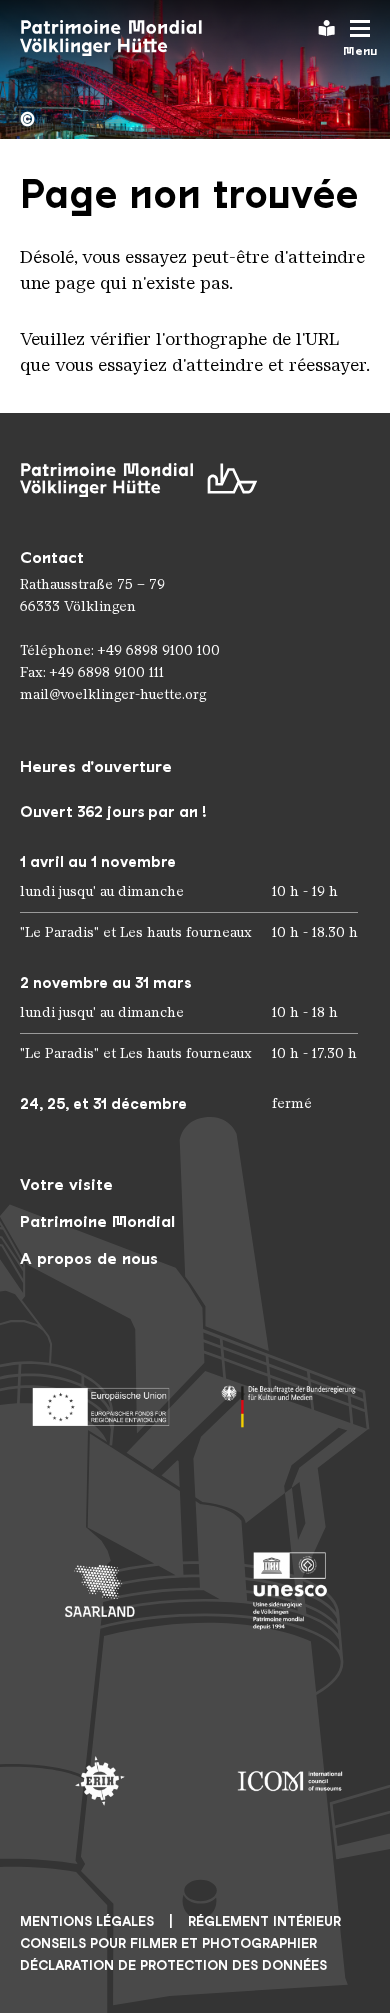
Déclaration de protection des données (173, 1965)
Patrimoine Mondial (97, 1221)
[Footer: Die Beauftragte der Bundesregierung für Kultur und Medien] (290, 1401)
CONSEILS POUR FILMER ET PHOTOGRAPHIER (168, 1943)
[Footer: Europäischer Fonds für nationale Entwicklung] (100, 1401)
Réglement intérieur (264, 1921)
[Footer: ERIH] (100, 1781)
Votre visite (66, 1184)
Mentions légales (87, 1921)
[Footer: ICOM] (290, 1781)
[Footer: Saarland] (100, 1591)
